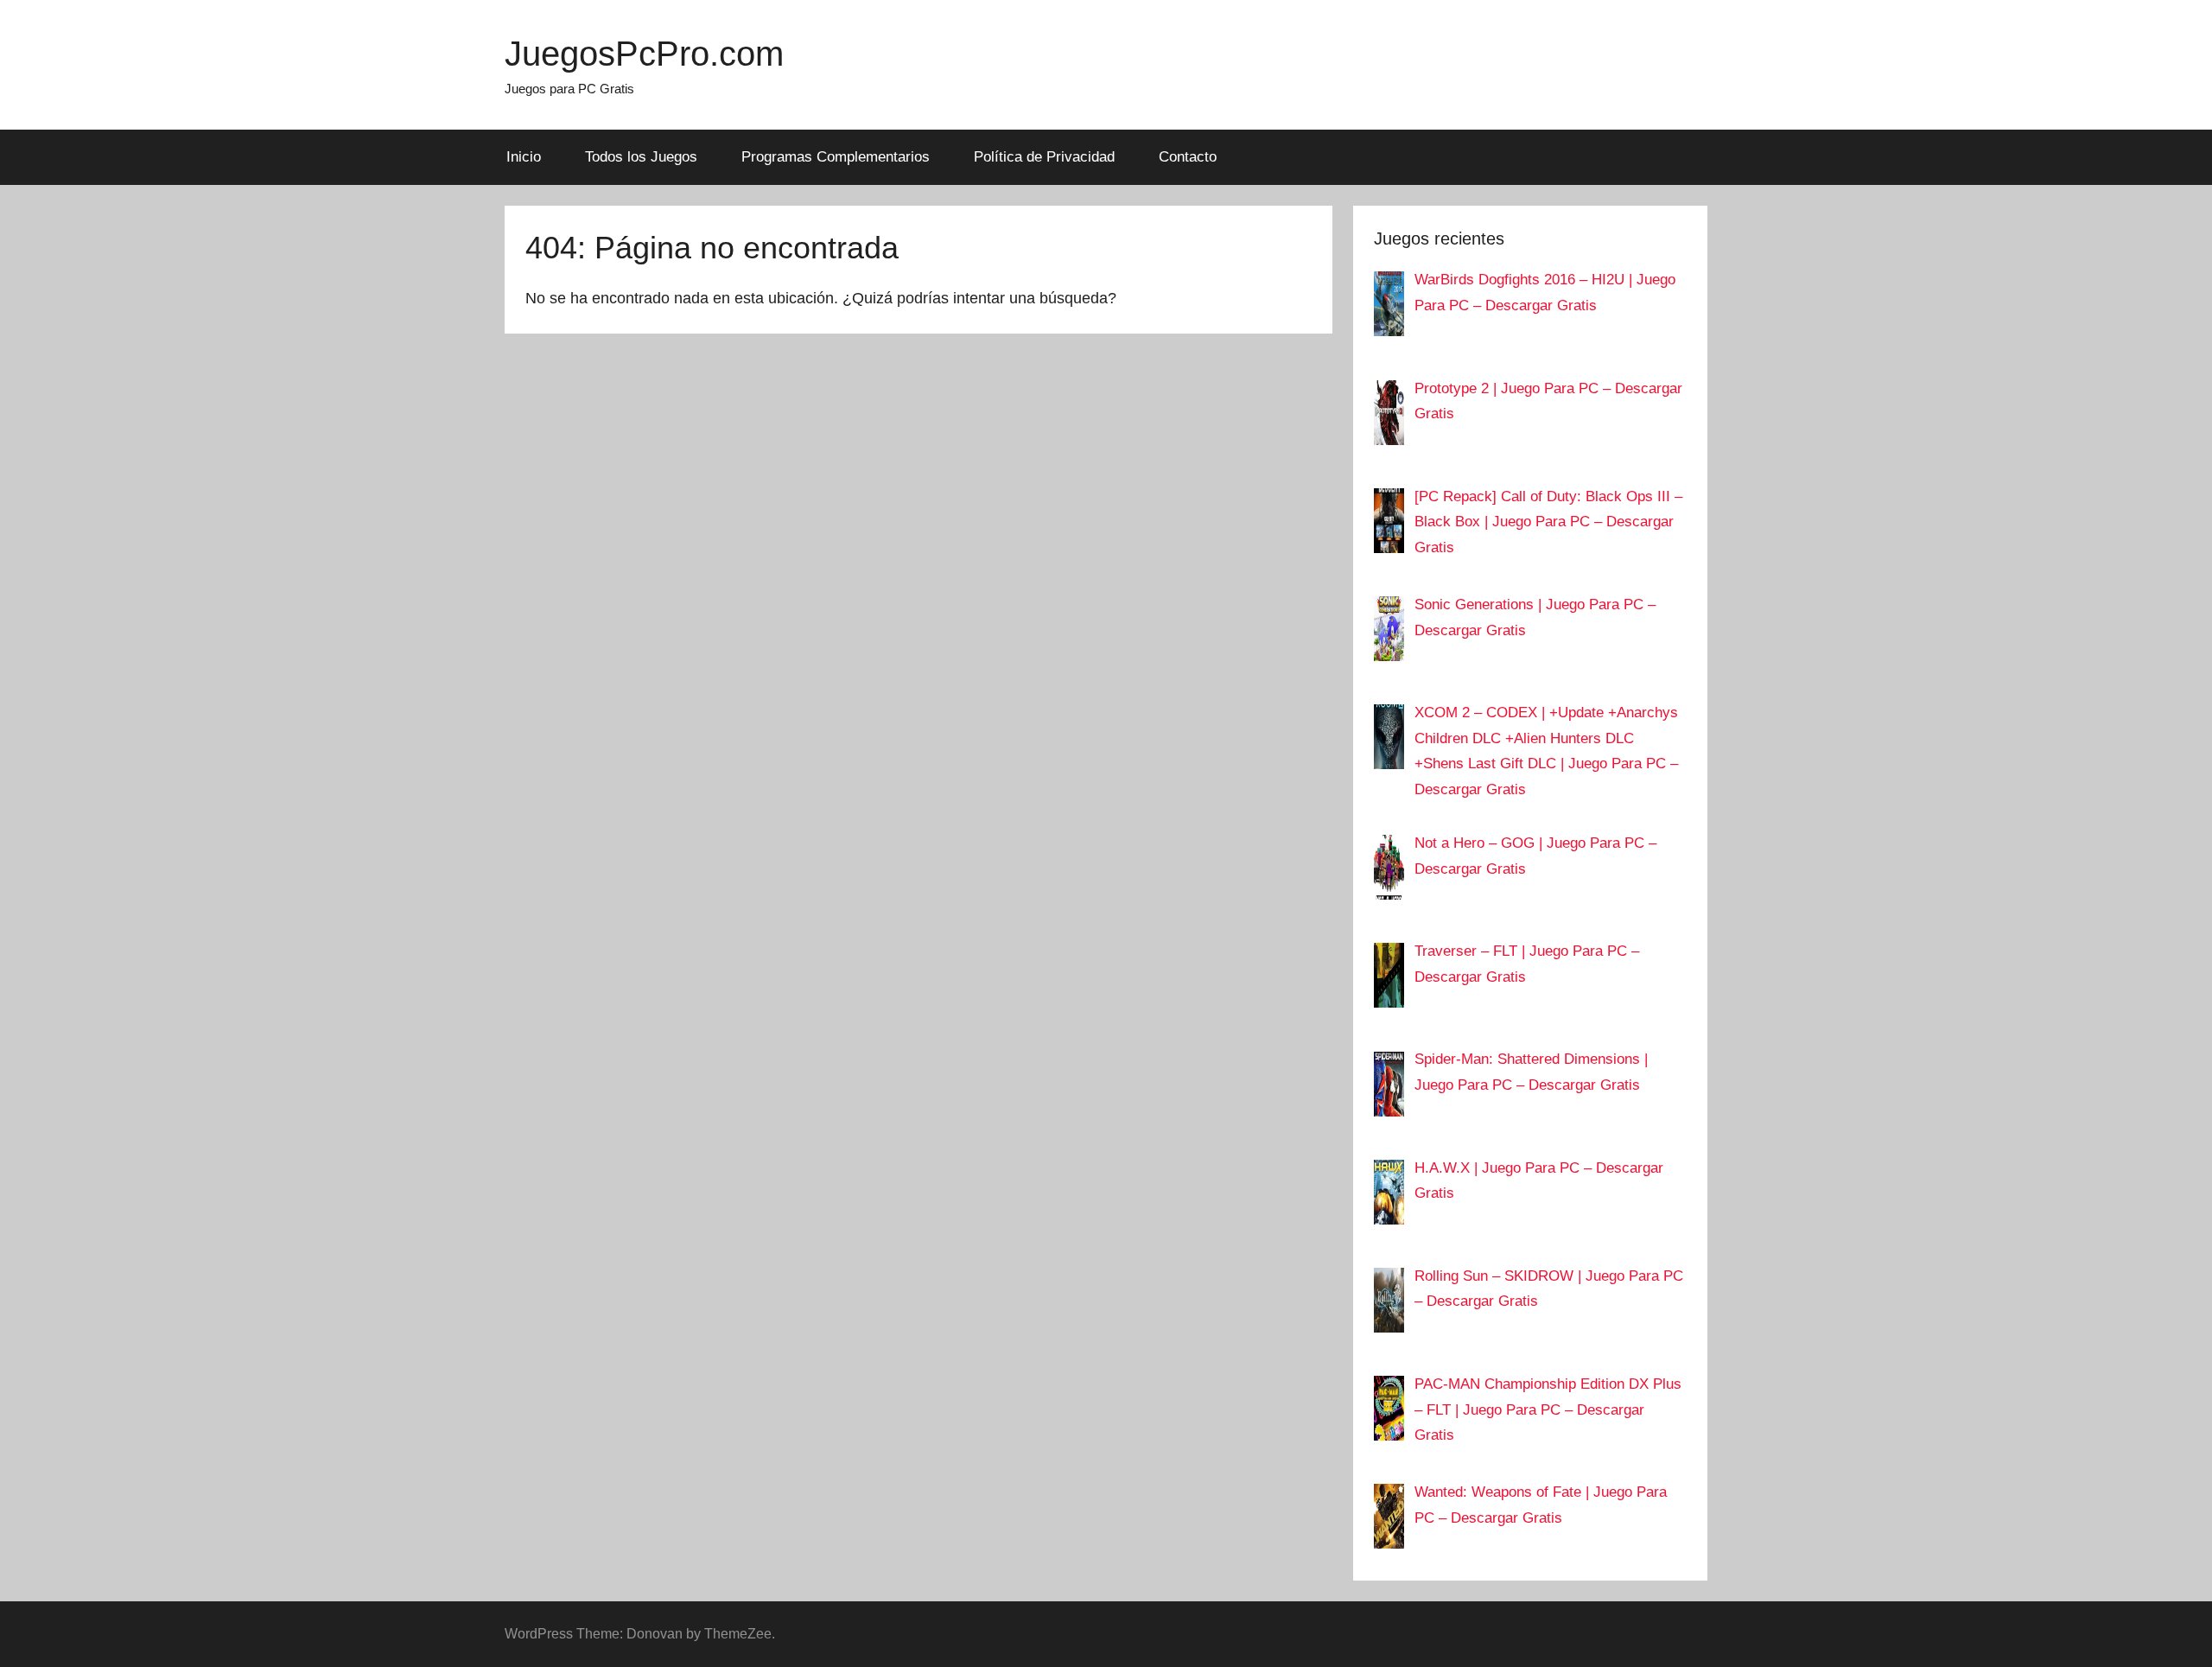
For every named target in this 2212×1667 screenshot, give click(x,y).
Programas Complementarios (836, 157)
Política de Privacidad (1044, 157)
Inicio (524, 157)
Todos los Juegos (641, 157)
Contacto (1188, 157)
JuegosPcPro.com (644, 54)
